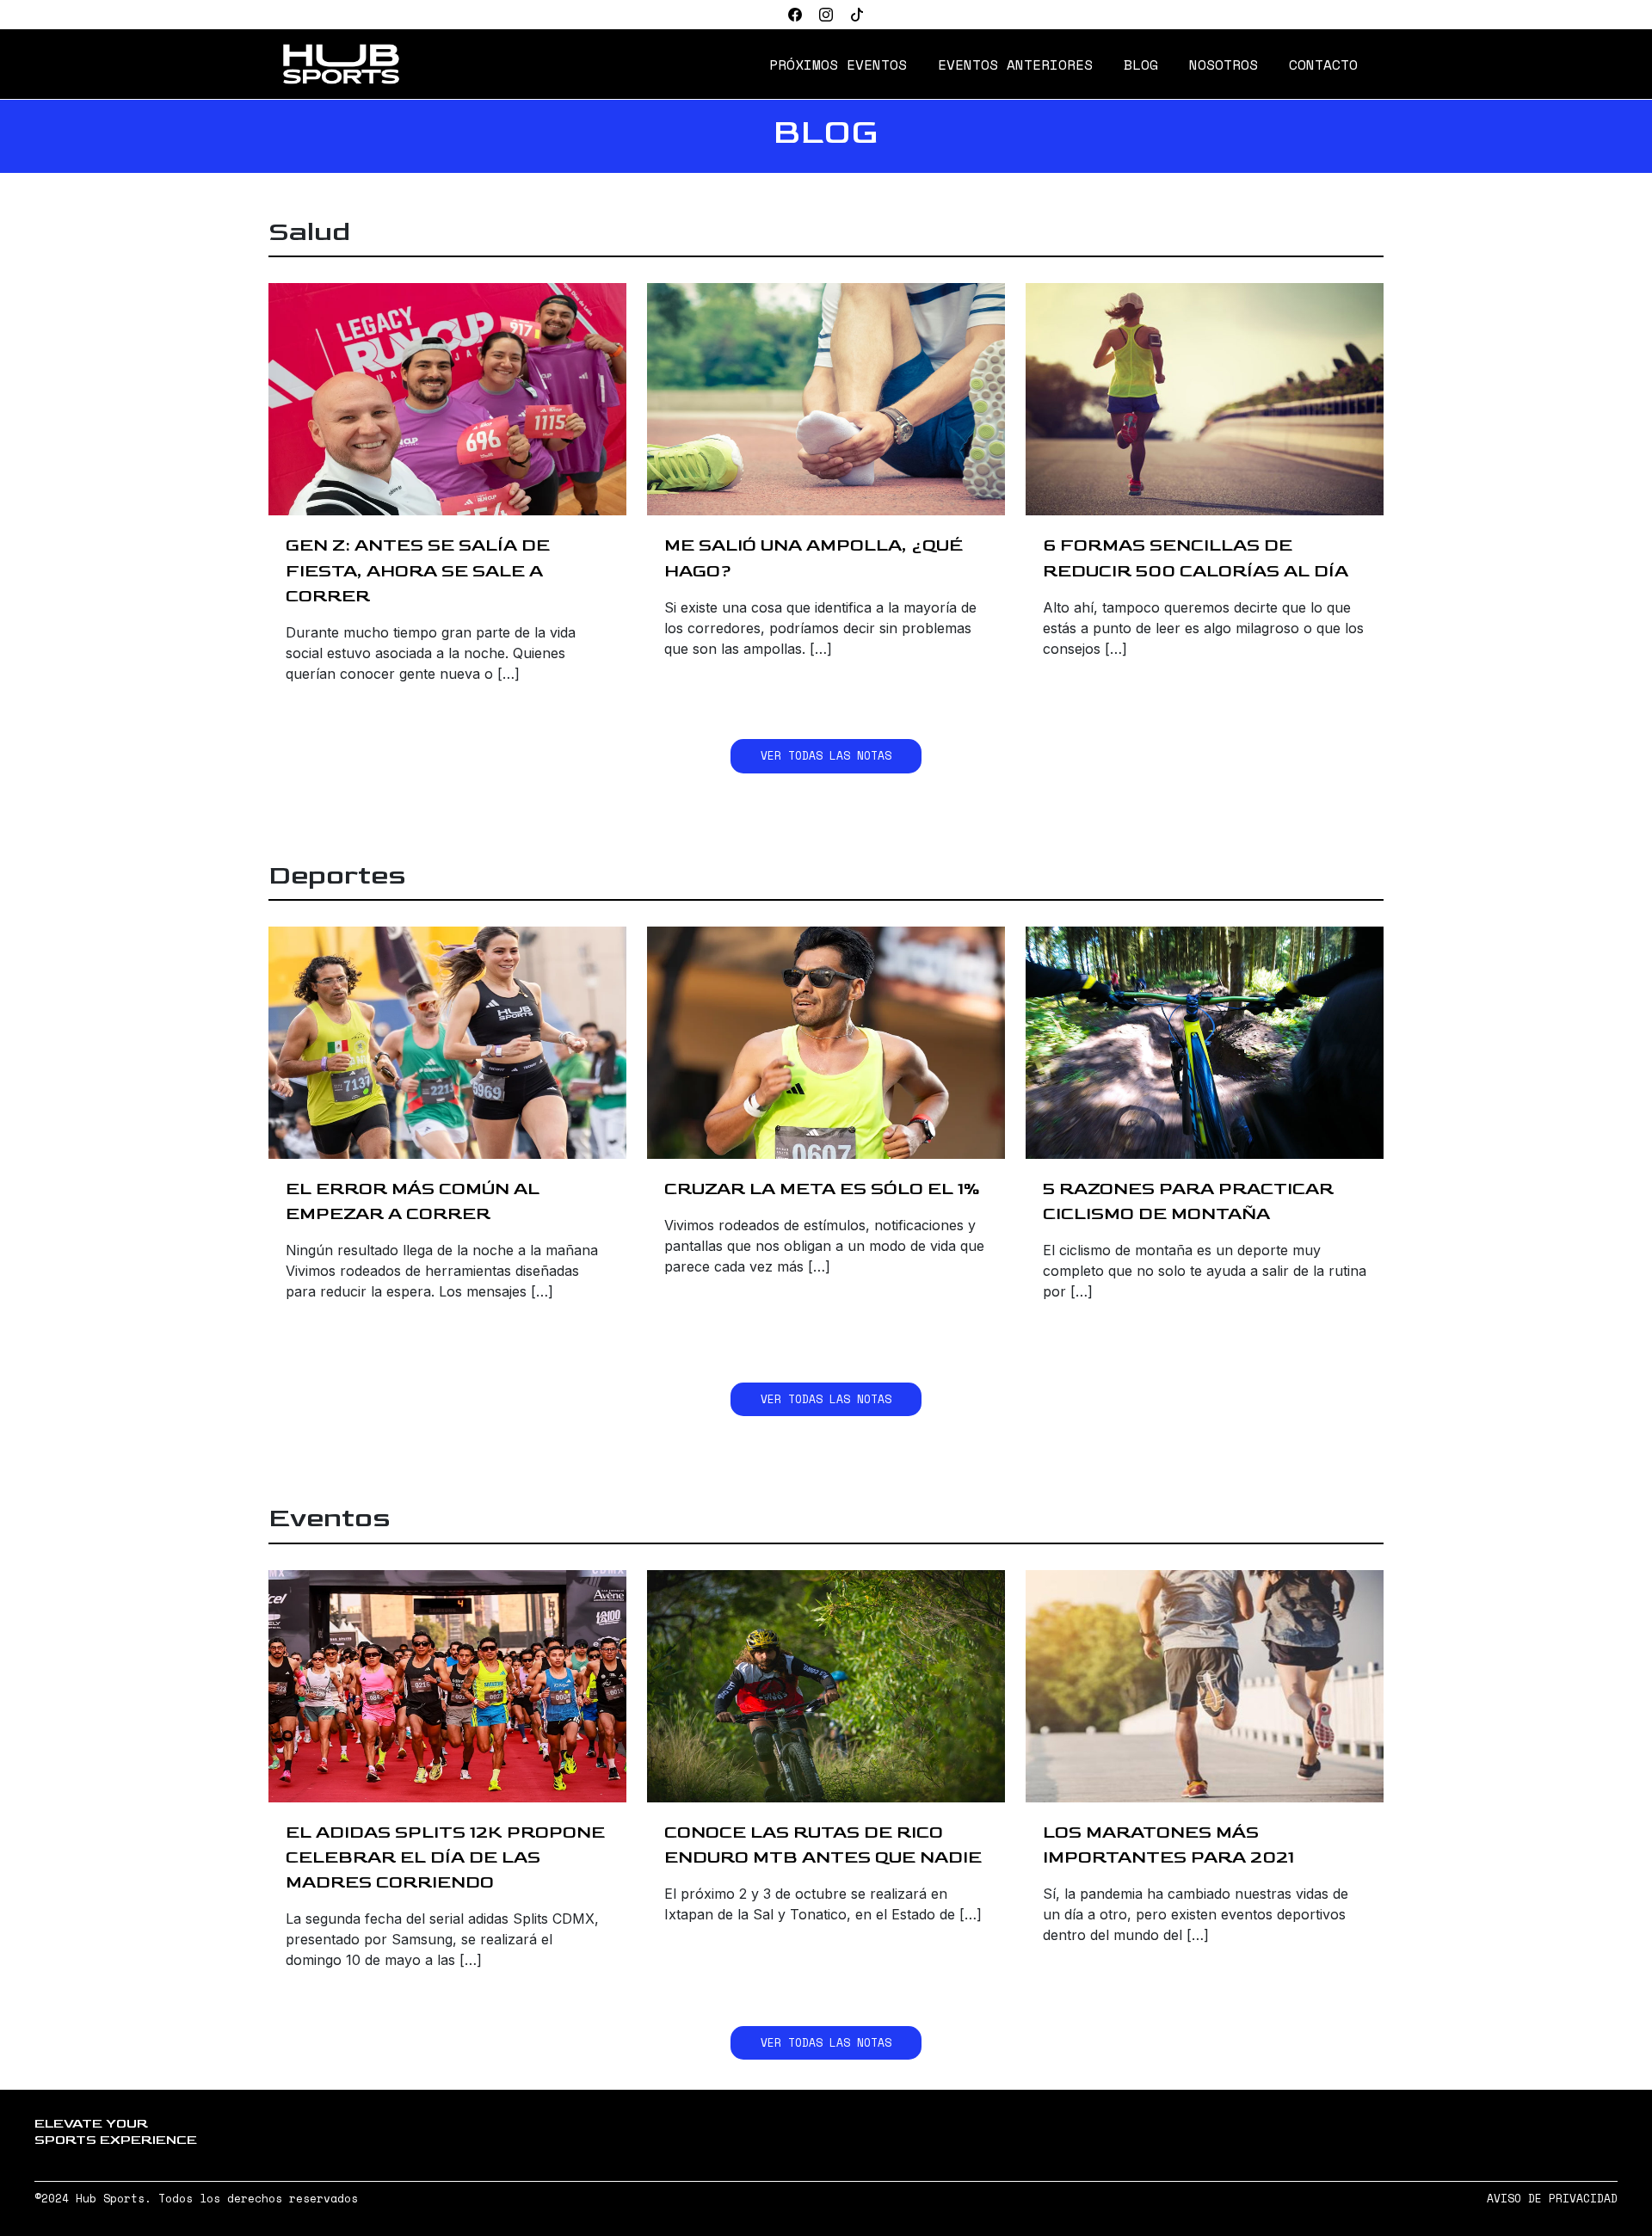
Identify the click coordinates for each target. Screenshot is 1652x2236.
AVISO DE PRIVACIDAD (1552, 2199)
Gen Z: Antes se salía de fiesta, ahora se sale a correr (418, 570)
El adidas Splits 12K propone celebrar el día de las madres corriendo (445, 1857)
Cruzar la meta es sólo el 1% (822, 1189)
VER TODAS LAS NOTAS (826, 756)
